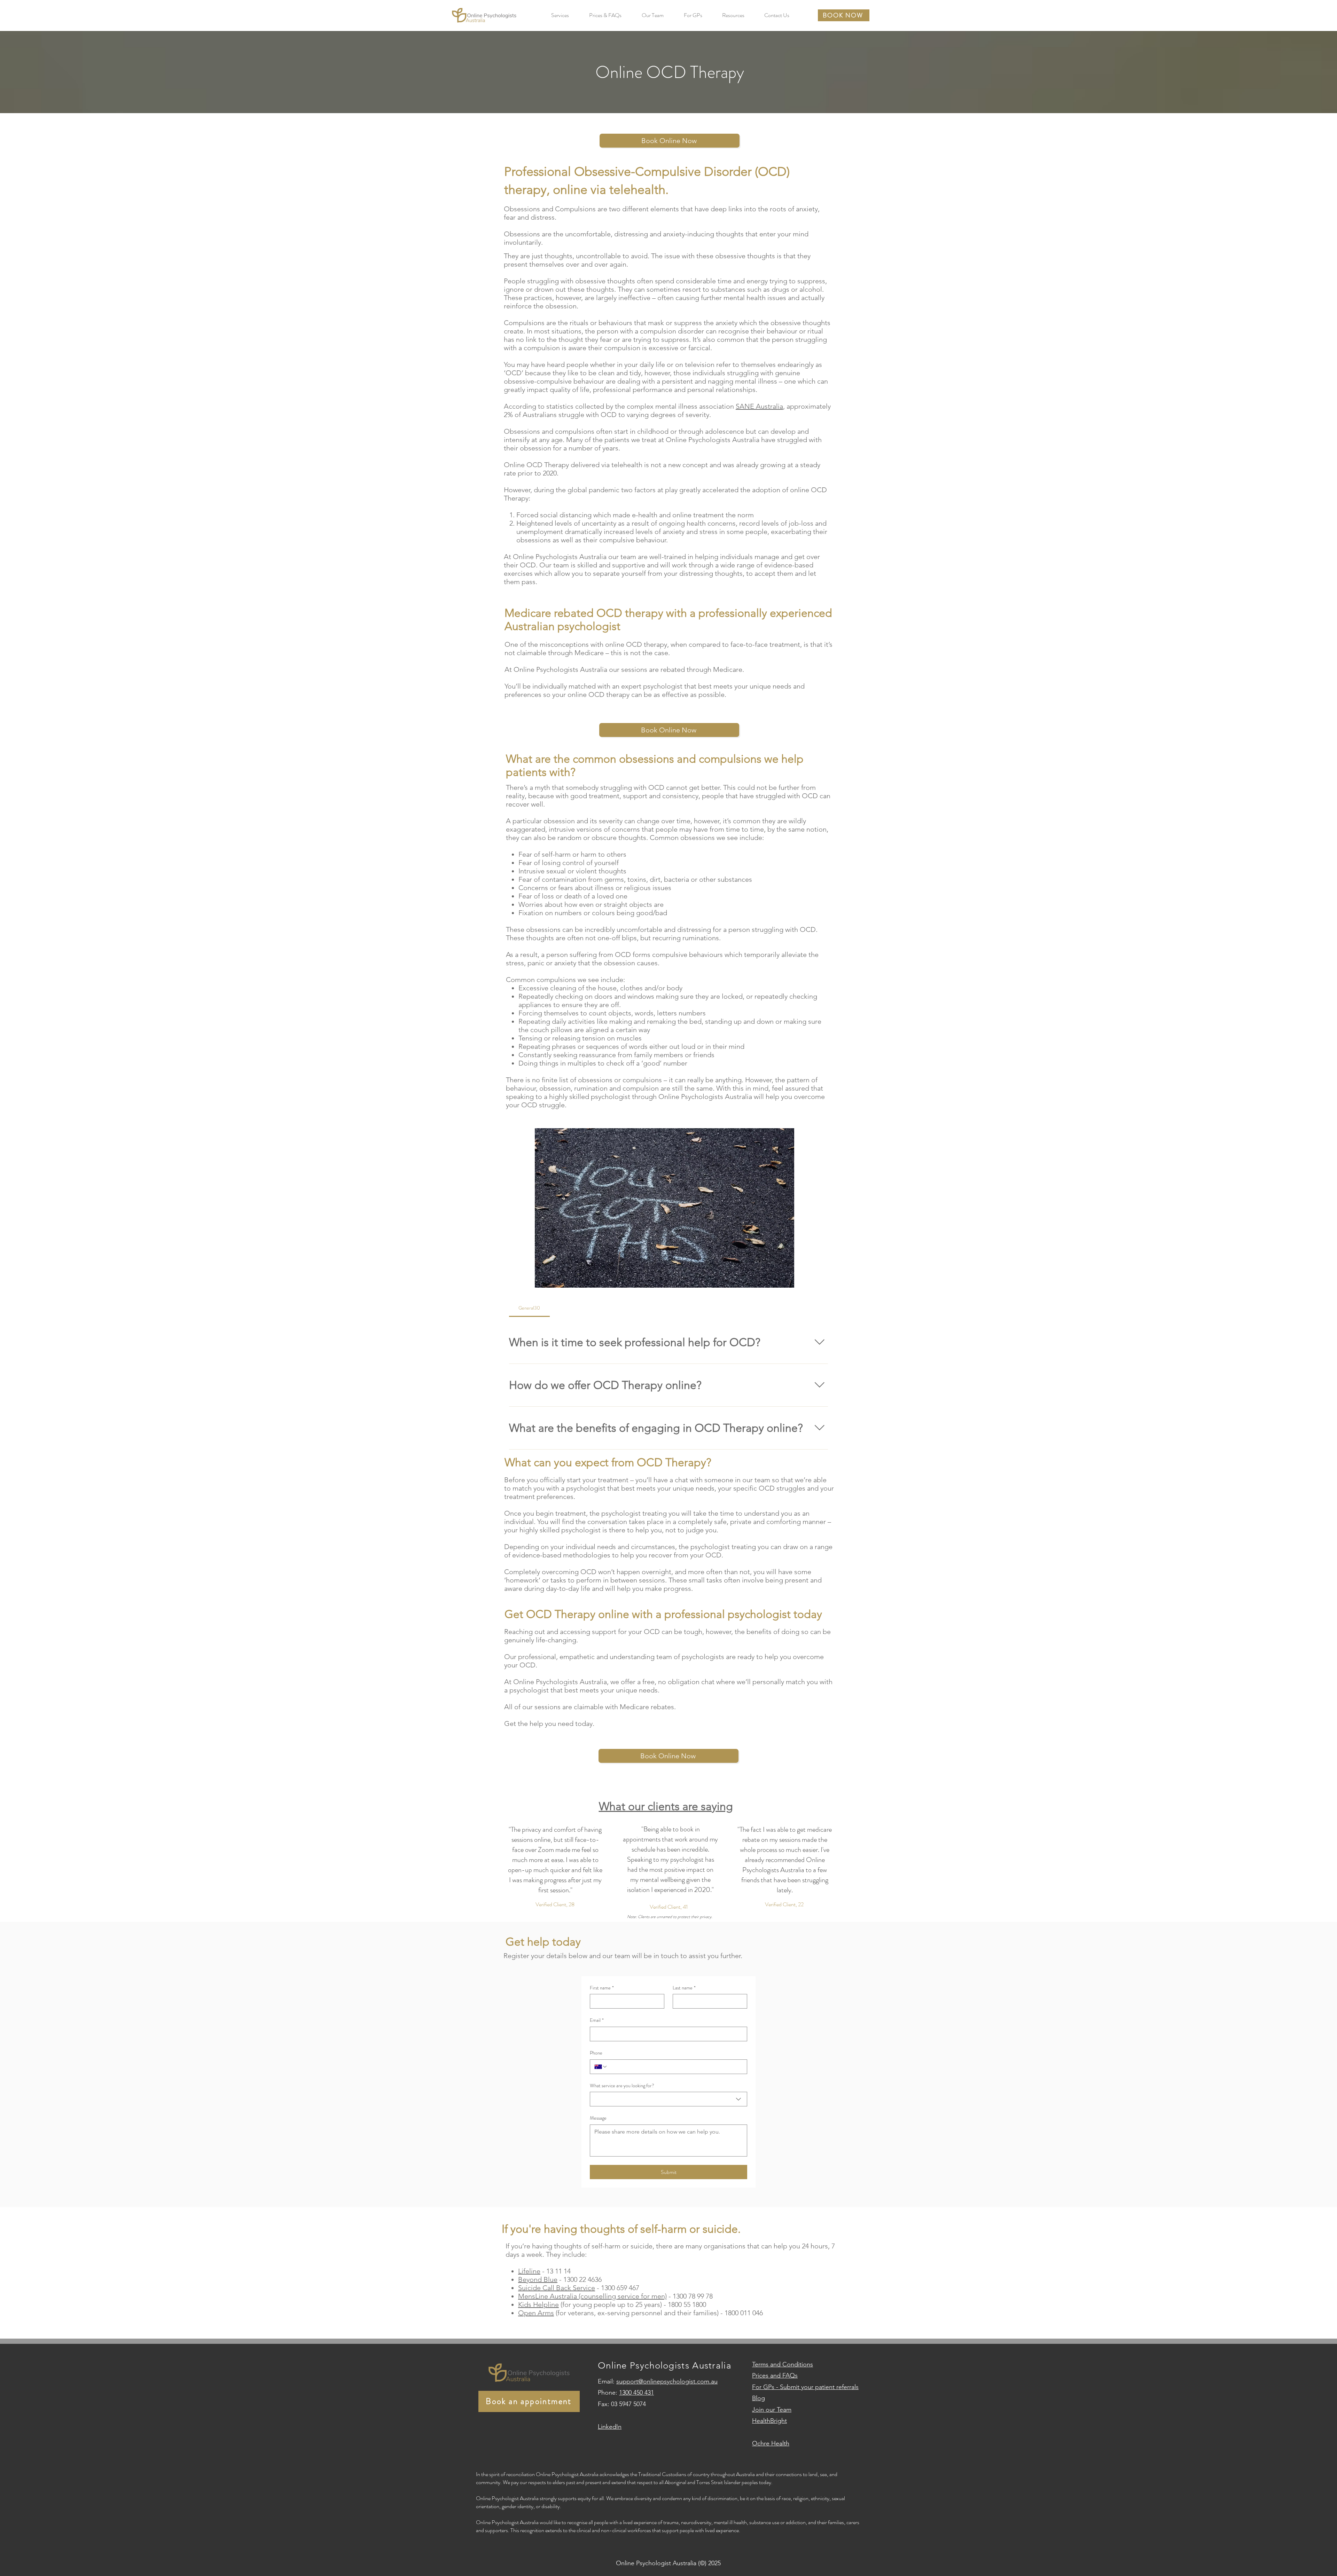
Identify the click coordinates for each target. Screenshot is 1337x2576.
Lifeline (529, 2271)
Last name (684, 1988)
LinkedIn (610, 2427)
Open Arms (536, 2313)
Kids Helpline (538, 2304)
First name (602, 1988)
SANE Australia (759, 406)
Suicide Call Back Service (557, 2288)
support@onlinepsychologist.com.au (667, 2381)
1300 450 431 (636, 2393)
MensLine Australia (548, 2296)
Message (598, 2118)
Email (597, 2020)
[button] (560, 15)
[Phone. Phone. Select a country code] (601, 2067)
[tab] (529, 1308)
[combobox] (668, 2099)
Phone (596, 2053)
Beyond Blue (538, 2279)
